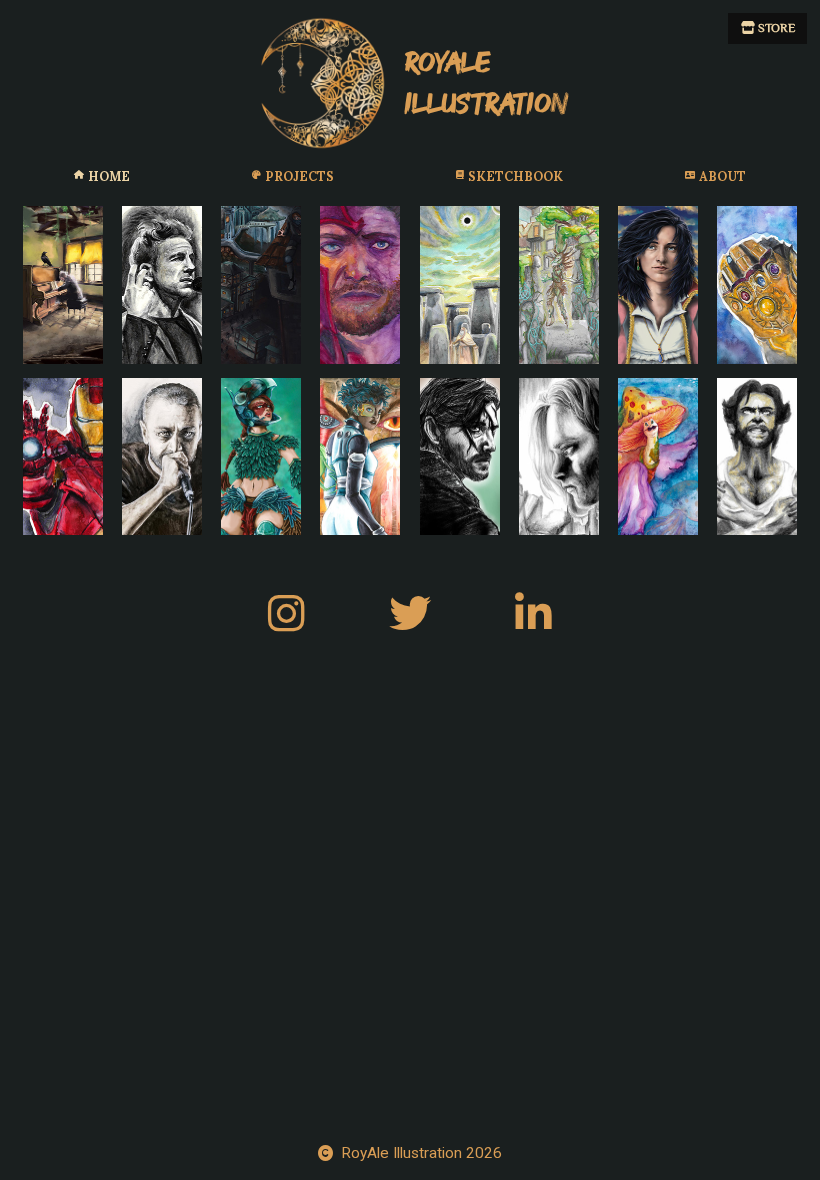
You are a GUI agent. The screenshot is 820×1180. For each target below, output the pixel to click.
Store (775, 28)
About (722, 176)
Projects (299, 176)
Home (109, 176)
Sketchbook (515, 176)
